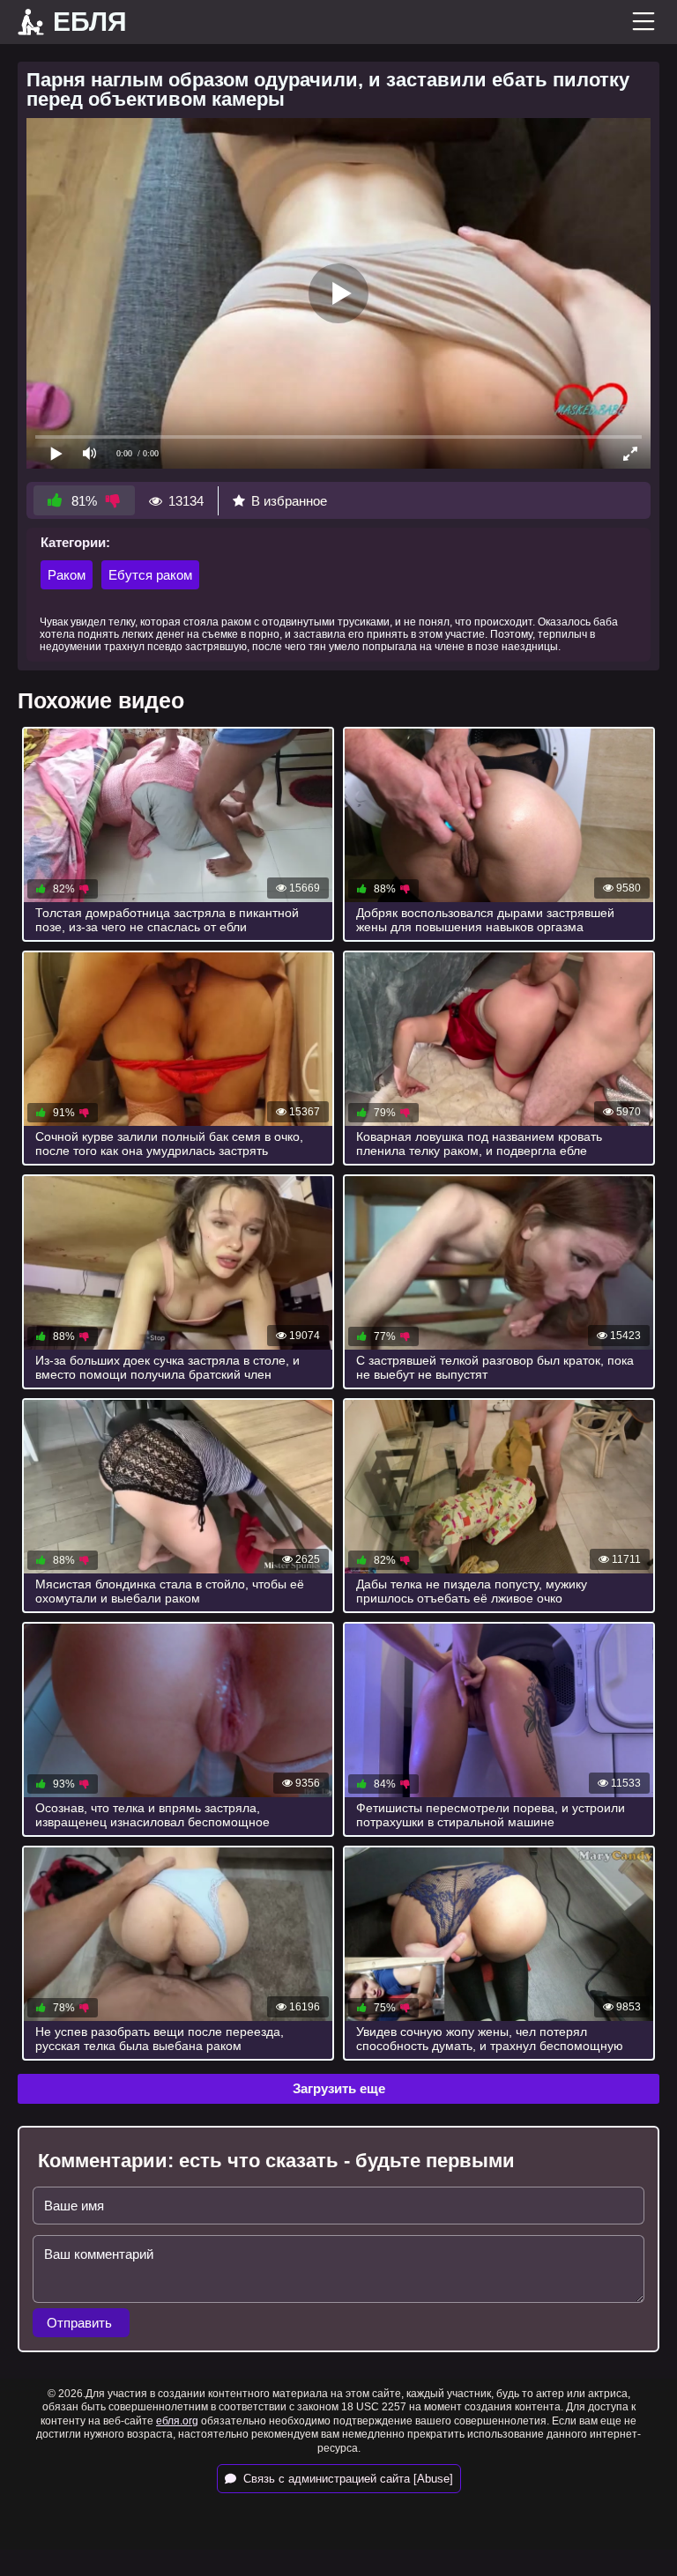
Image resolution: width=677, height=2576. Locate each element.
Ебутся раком (150, 575)
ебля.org (177, 2421)
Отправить (81, 2323)
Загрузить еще (339, 2088)
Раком (67, 575)
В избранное (289, 501)
